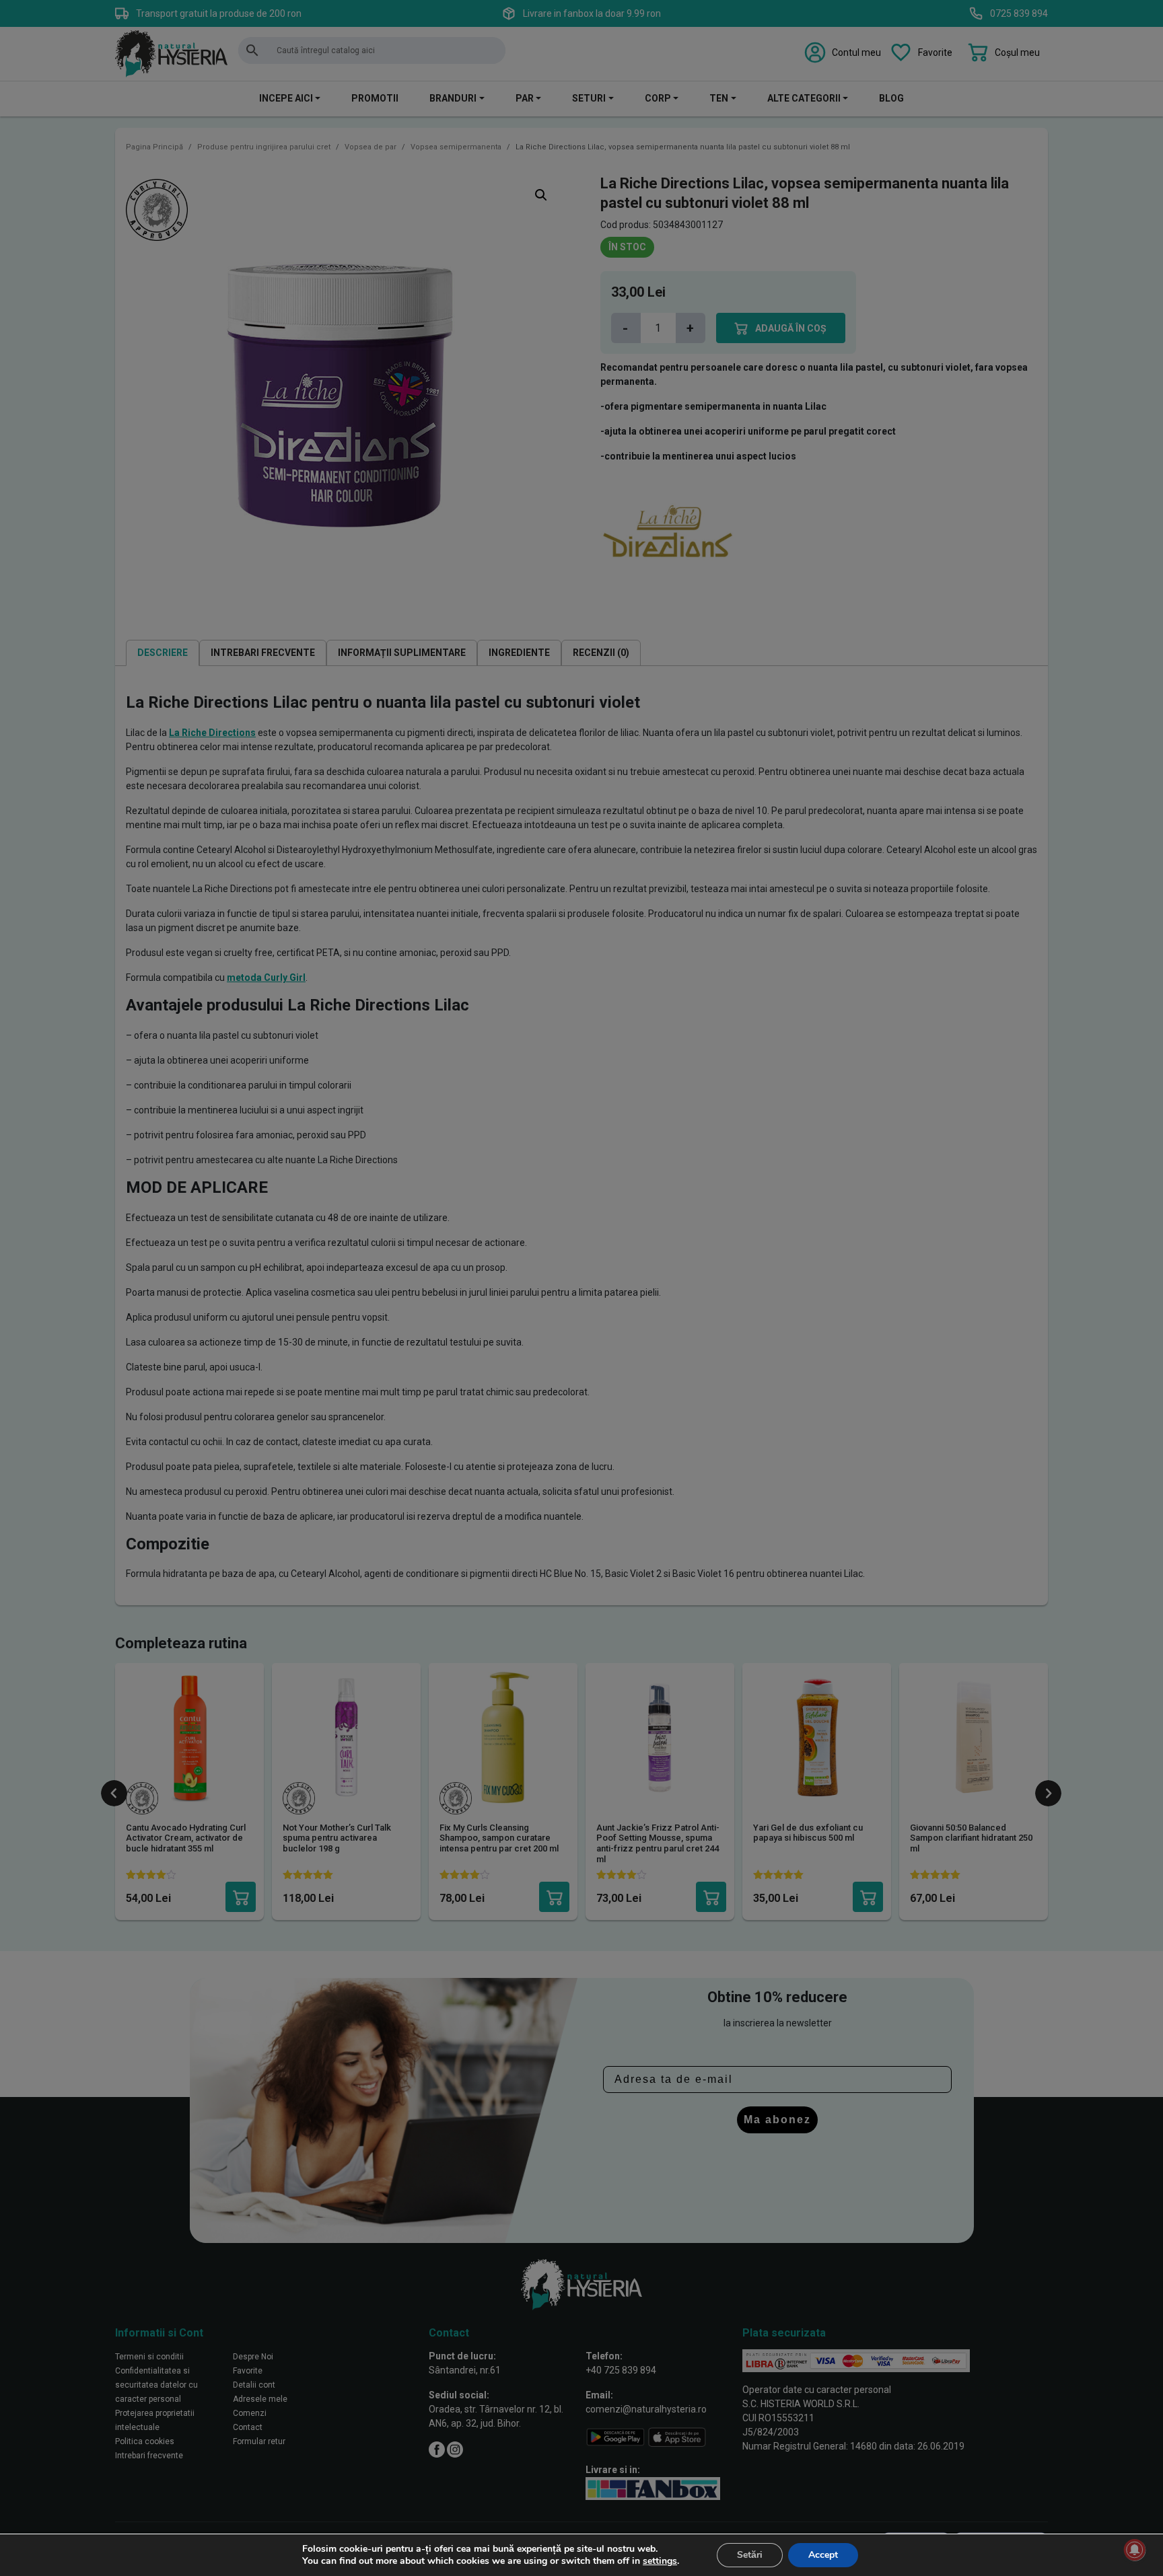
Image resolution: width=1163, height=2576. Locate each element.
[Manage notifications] (1135, 2550)
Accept (823, 2555)
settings (660, 2561)
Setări (750, 2555)
